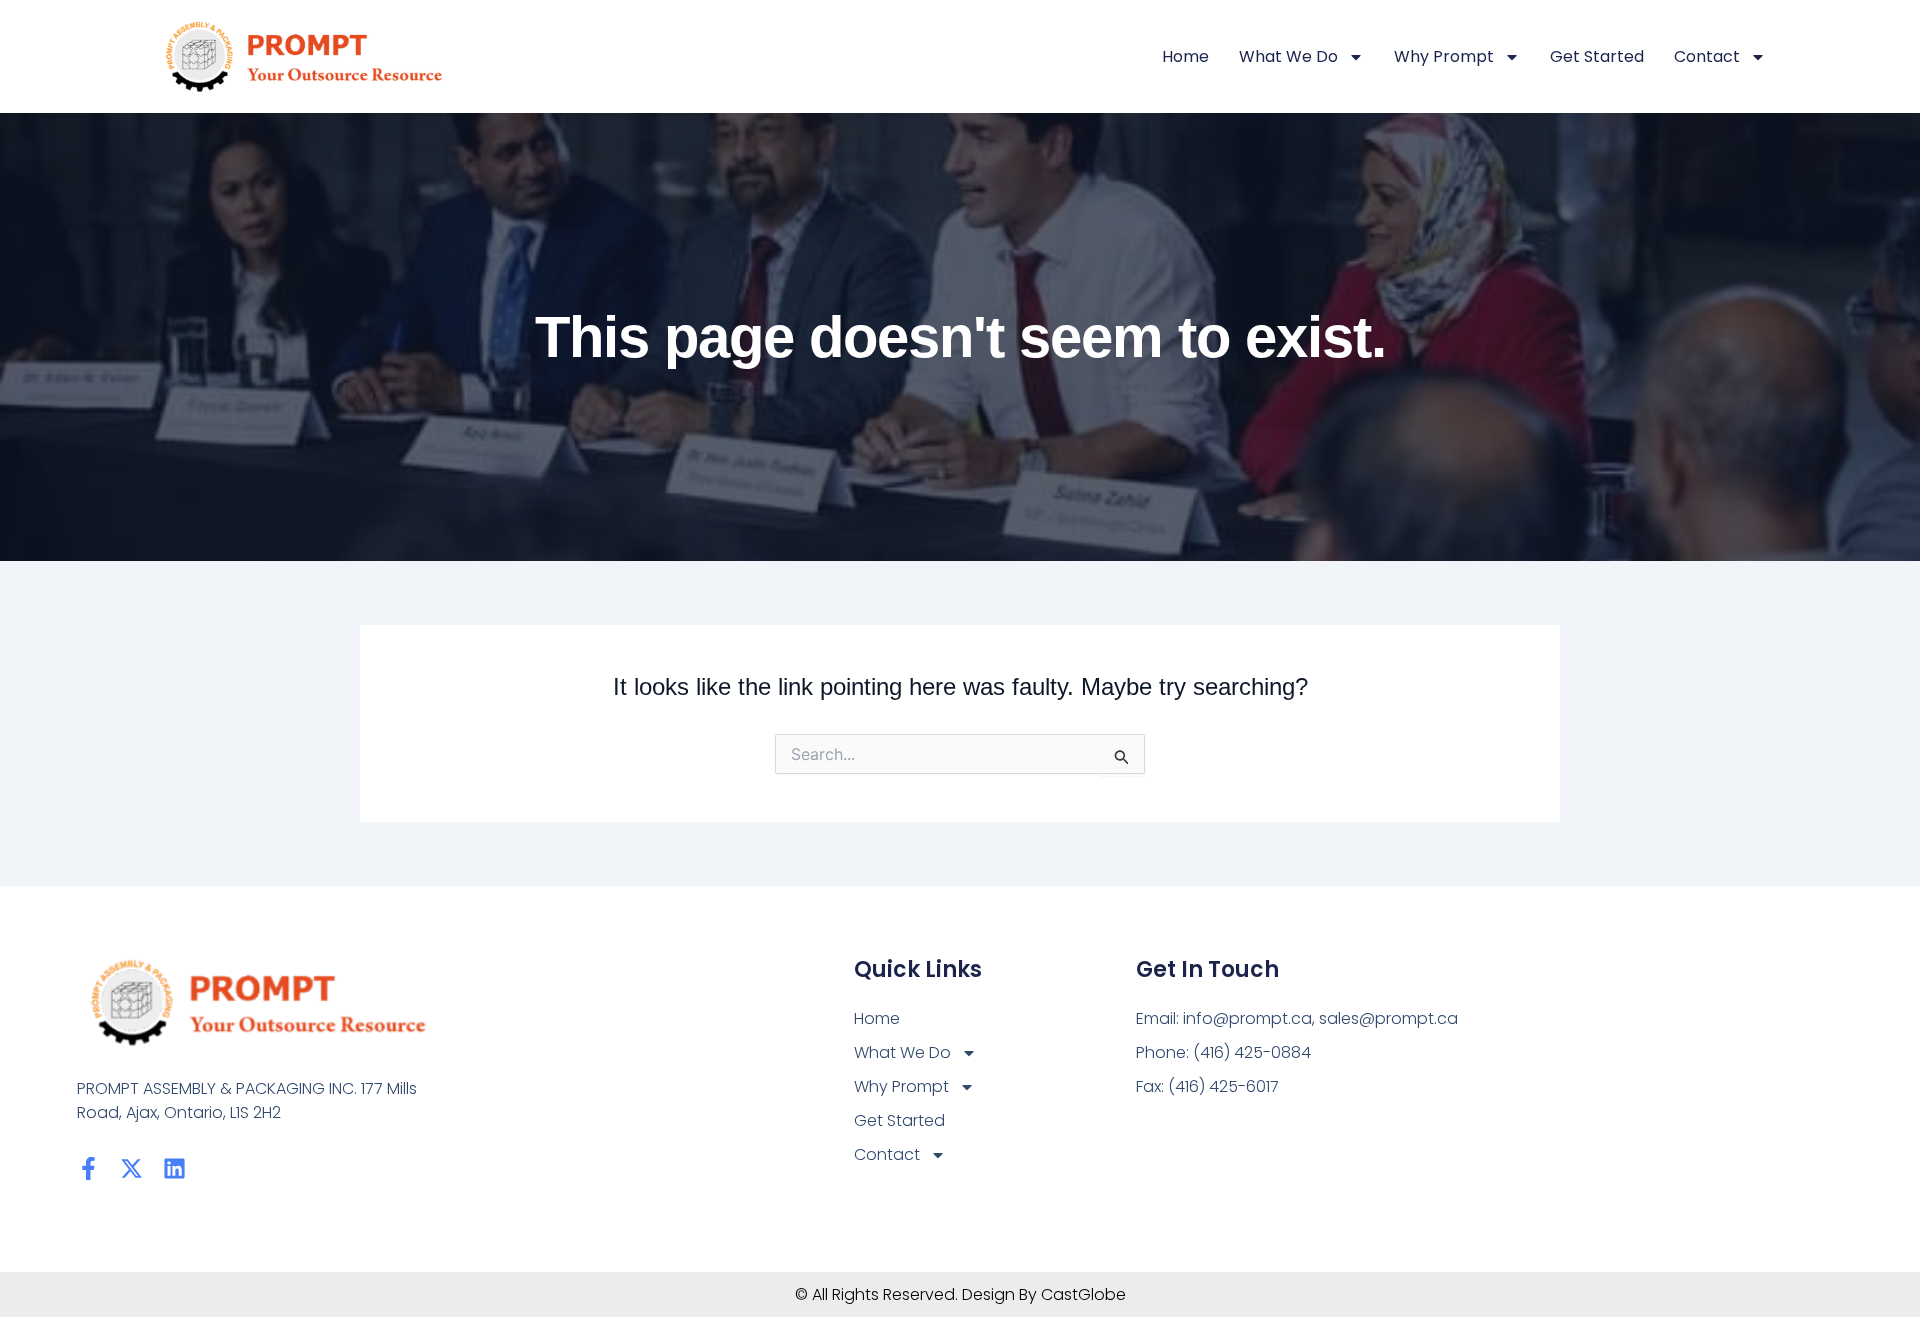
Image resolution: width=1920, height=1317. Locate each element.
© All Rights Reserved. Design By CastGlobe (960, 1294)
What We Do (1288, 56)
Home (1185, 56)
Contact (1707, 56)
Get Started (1597, 56)
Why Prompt (1444, 56)
